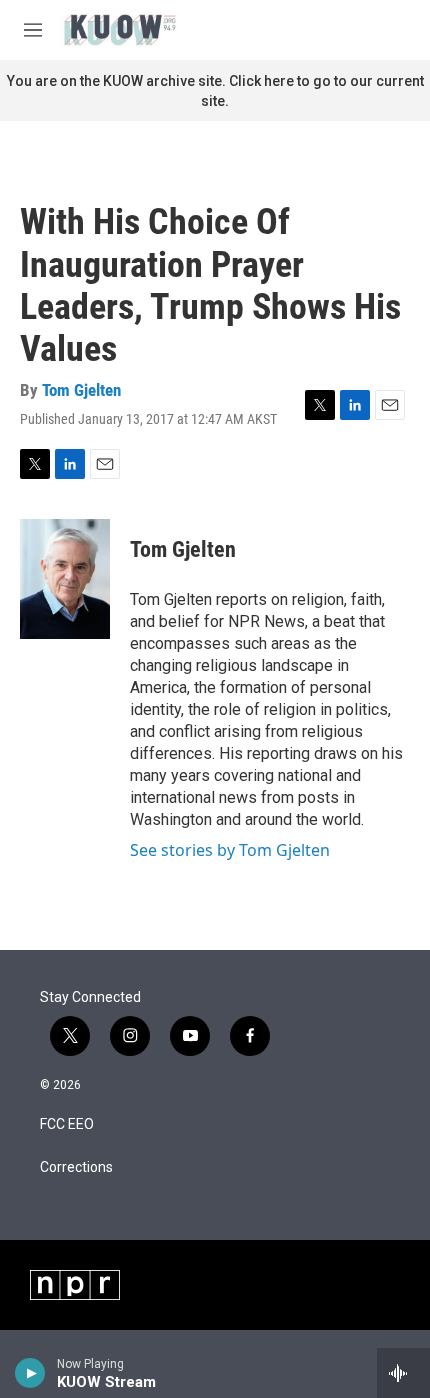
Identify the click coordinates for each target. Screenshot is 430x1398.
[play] (30, 1373)
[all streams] (403, 1373)
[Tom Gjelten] (65, 579)
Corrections (76, 1167)
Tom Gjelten (81, 390)
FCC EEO (67, 1124)
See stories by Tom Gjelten (230, 850)
